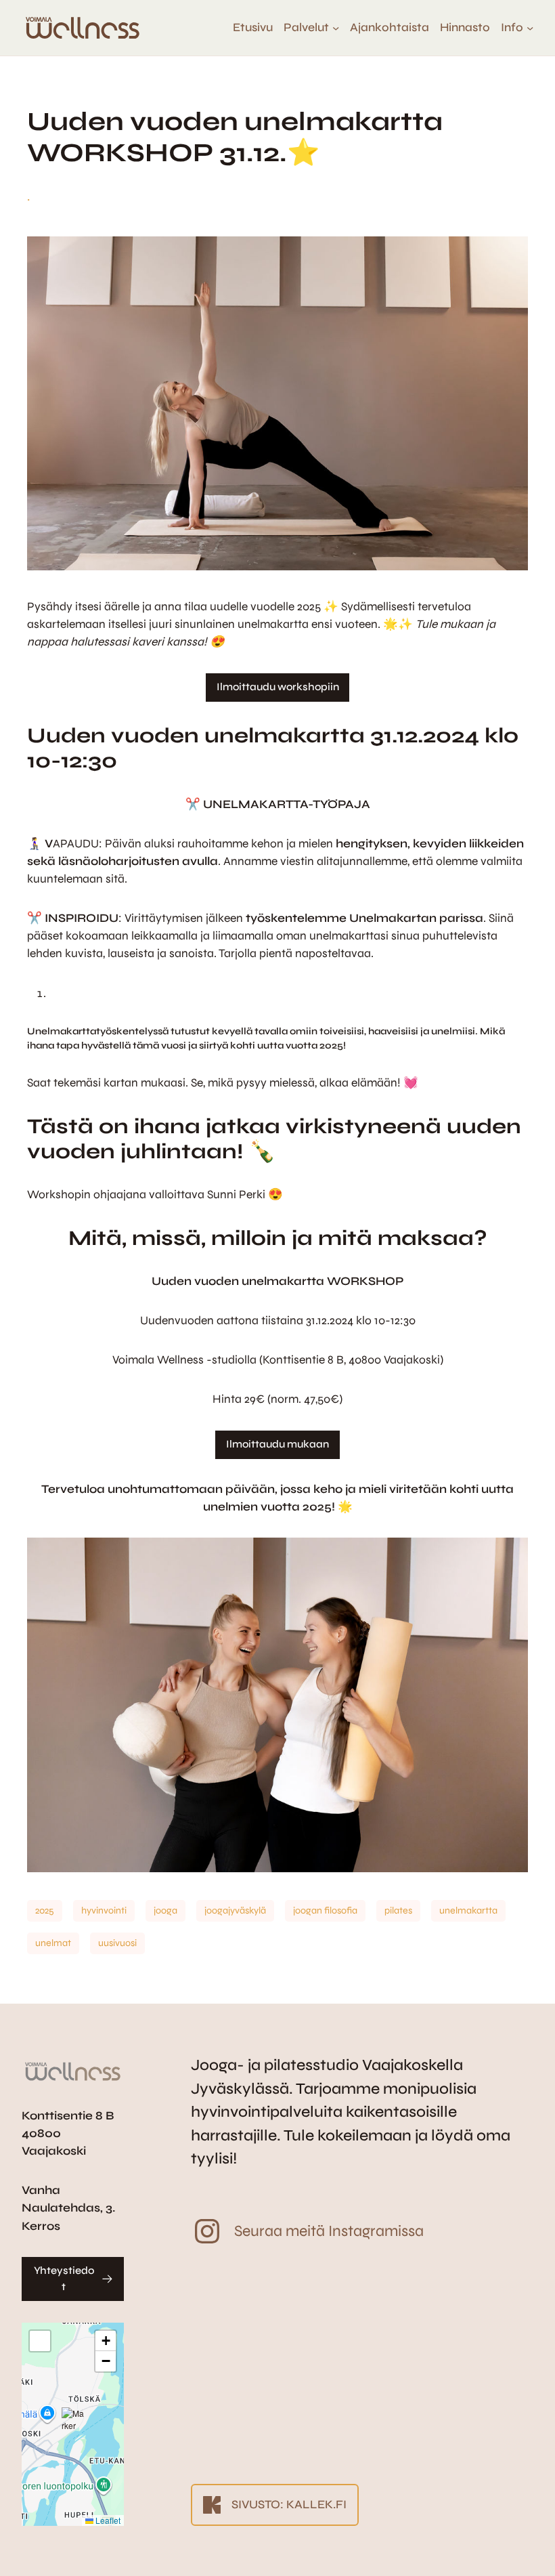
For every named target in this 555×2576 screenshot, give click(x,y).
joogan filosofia (325, 1910)
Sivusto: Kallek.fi (289, 2505)
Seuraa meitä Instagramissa (329, 2231)
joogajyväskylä (235, 1910)
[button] (73, 2424)
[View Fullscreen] (40, 2341)
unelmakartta (468, 1910)
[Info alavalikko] (530, 28)
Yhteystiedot (64, 2279)
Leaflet (107, 2520)
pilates (398, 1910)
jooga (165, 1910)
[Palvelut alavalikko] (336, 28)
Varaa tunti (491, 2554)
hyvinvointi (104, 1910)
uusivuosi (117, 1943)
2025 (45, 1910)
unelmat (53, 1943)
